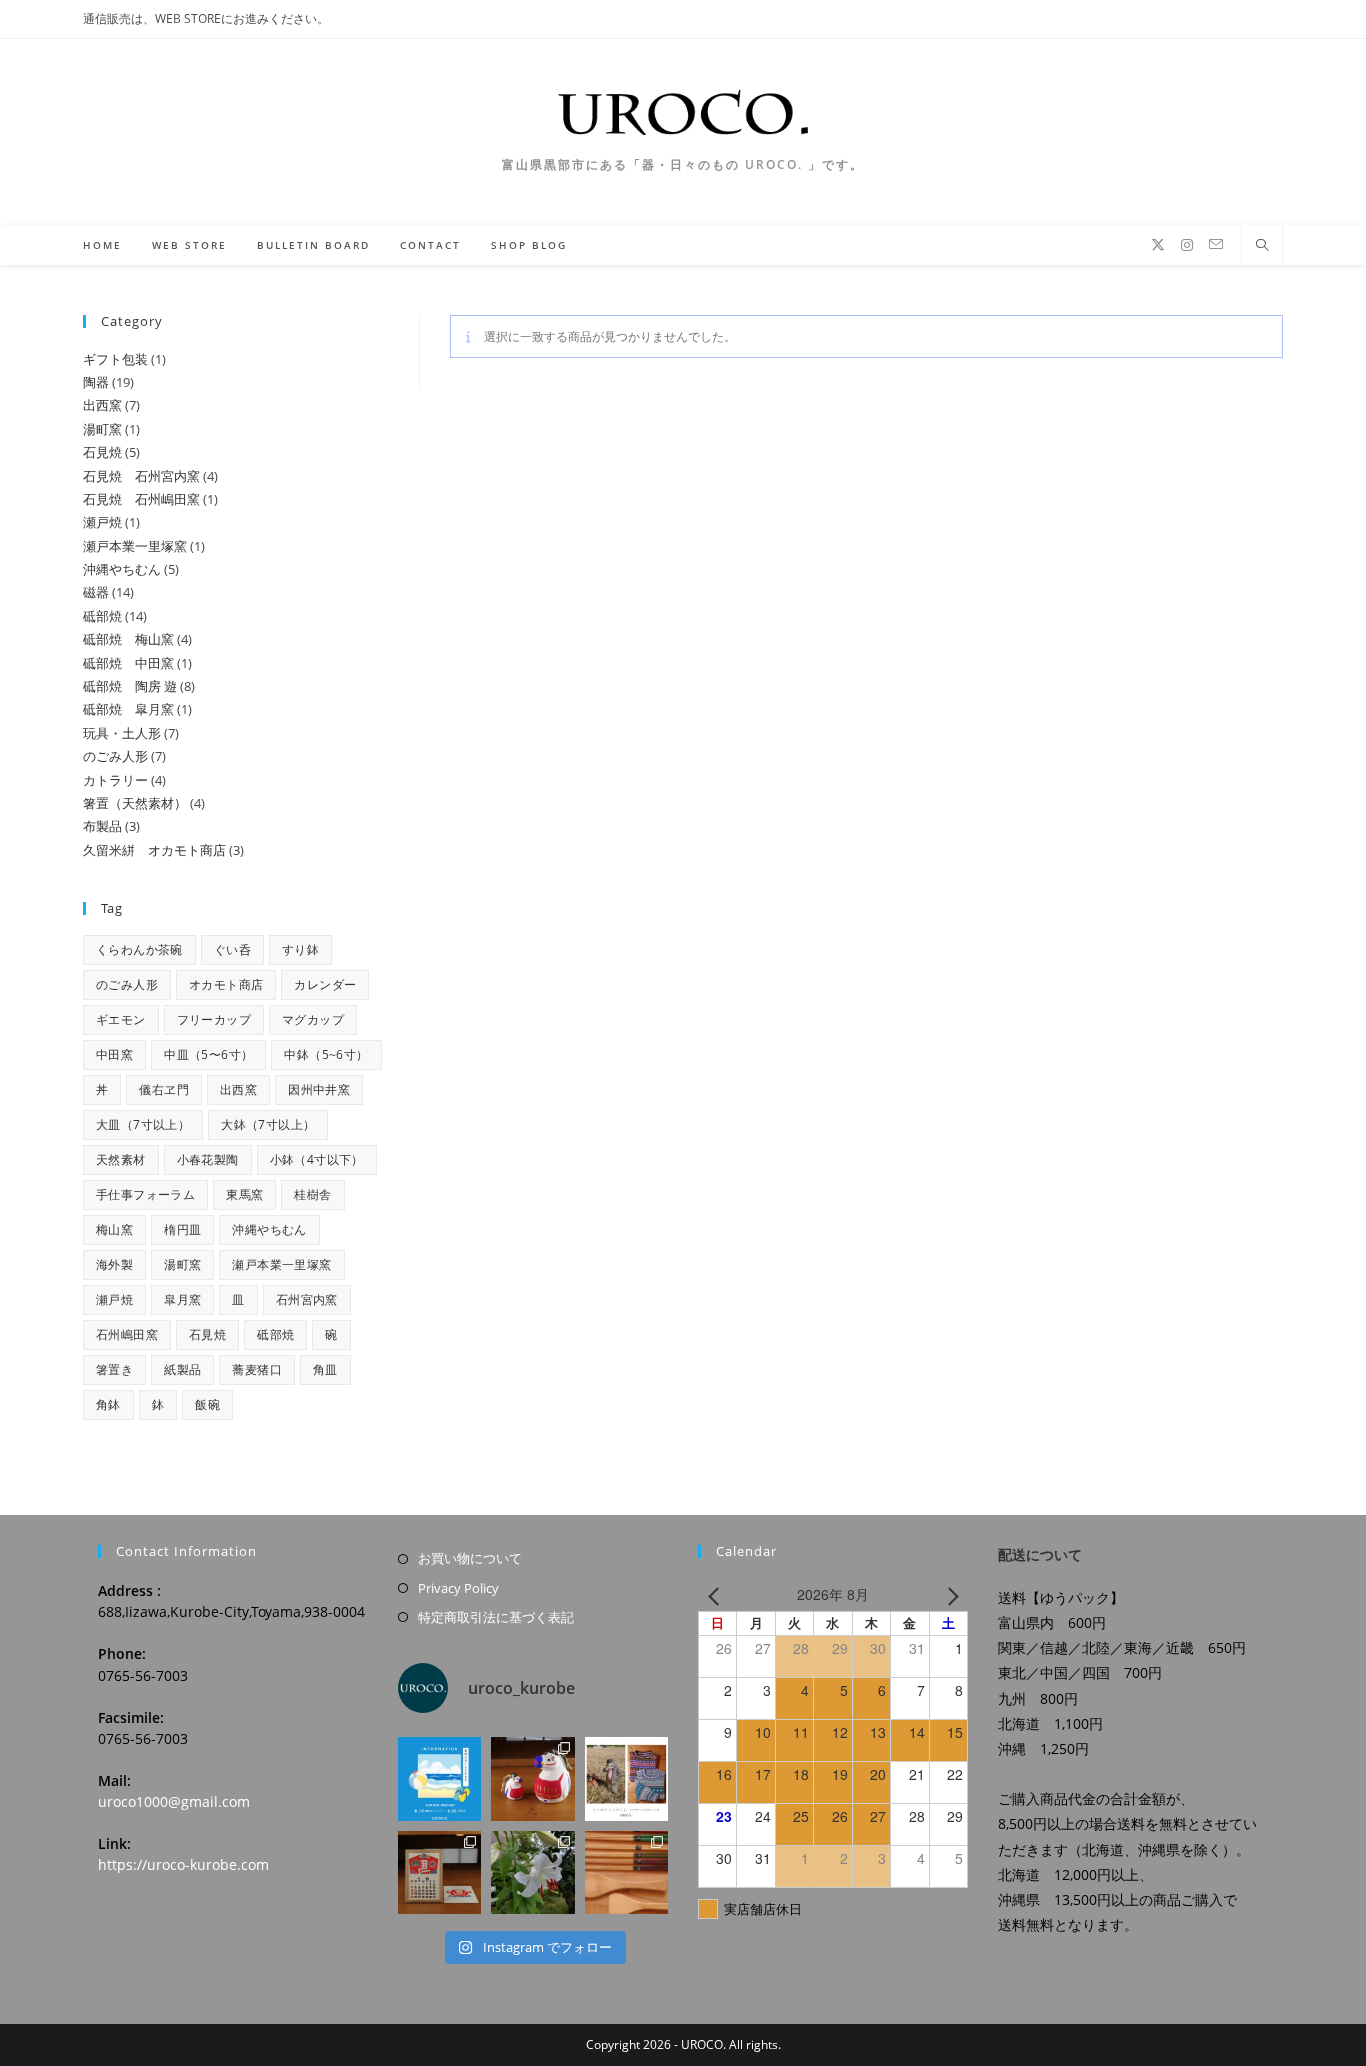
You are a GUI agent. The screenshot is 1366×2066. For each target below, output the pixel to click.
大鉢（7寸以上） (268, 1124)
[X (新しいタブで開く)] (1158, 245)
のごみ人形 (127, 984)
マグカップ (313, 1019)
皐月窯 (182, 1299)
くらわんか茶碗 (139, 949)
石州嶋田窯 (127, 1334)
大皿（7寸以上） (143, 1124)
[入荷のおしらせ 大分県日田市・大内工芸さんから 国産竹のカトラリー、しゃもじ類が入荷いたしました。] (626, 1872)
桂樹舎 (312, 1194)
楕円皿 (182, 1229)
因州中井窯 (319, 1089)
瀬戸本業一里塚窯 (281, 1264)
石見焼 (207, 1334)
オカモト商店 (226, 984)
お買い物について (470, 1558)
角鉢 (108, 1404)
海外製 (114, 1264)
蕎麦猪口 (257, 1369)
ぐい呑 (232, 949)
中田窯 (114, 1054)
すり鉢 (300, 949)
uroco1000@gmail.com (174, 1801)
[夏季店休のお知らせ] (439, 1778)
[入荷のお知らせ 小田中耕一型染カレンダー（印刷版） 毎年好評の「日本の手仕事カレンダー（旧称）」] (439, 1872)
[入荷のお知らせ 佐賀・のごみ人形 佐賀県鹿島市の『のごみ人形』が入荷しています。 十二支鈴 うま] (532, 1778)
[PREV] (717, 1594)
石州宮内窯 (307, 1299)
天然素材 (121, 1159)
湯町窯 (182, 1264)
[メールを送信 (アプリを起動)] (1216, 244)
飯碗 (207, 1404)
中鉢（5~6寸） (326, 1054)
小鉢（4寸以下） (317, 1159)
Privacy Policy (458, 1588)
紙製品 (182, 1369)
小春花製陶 (208, 1159)
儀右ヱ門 (164, 1089)
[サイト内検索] (1262, 246)
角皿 (325, 1369)
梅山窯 (114, 1229)
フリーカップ (214, 1019)
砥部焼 (275, 1334)
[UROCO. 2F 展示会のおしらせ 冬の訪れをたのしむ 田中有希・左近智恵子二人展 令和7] (626, 1778)
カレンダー (325, 984)
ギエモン (121, 1019)
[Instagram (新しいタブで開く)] (1187, 245)
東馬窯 (244, 1194)
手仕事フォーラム (145, 1194)
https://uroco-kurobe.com (183, 1864)
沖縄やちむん (269, 1229)
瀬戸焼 (114, 1299)
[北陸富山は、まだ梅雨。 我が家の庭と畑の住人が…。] (532, 1872)
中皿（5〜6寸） (208, 1054)
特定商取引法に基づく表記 (496, 1617)
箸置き (114, 1369)
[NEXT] (949, 1594)
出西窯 (238, 1089)
